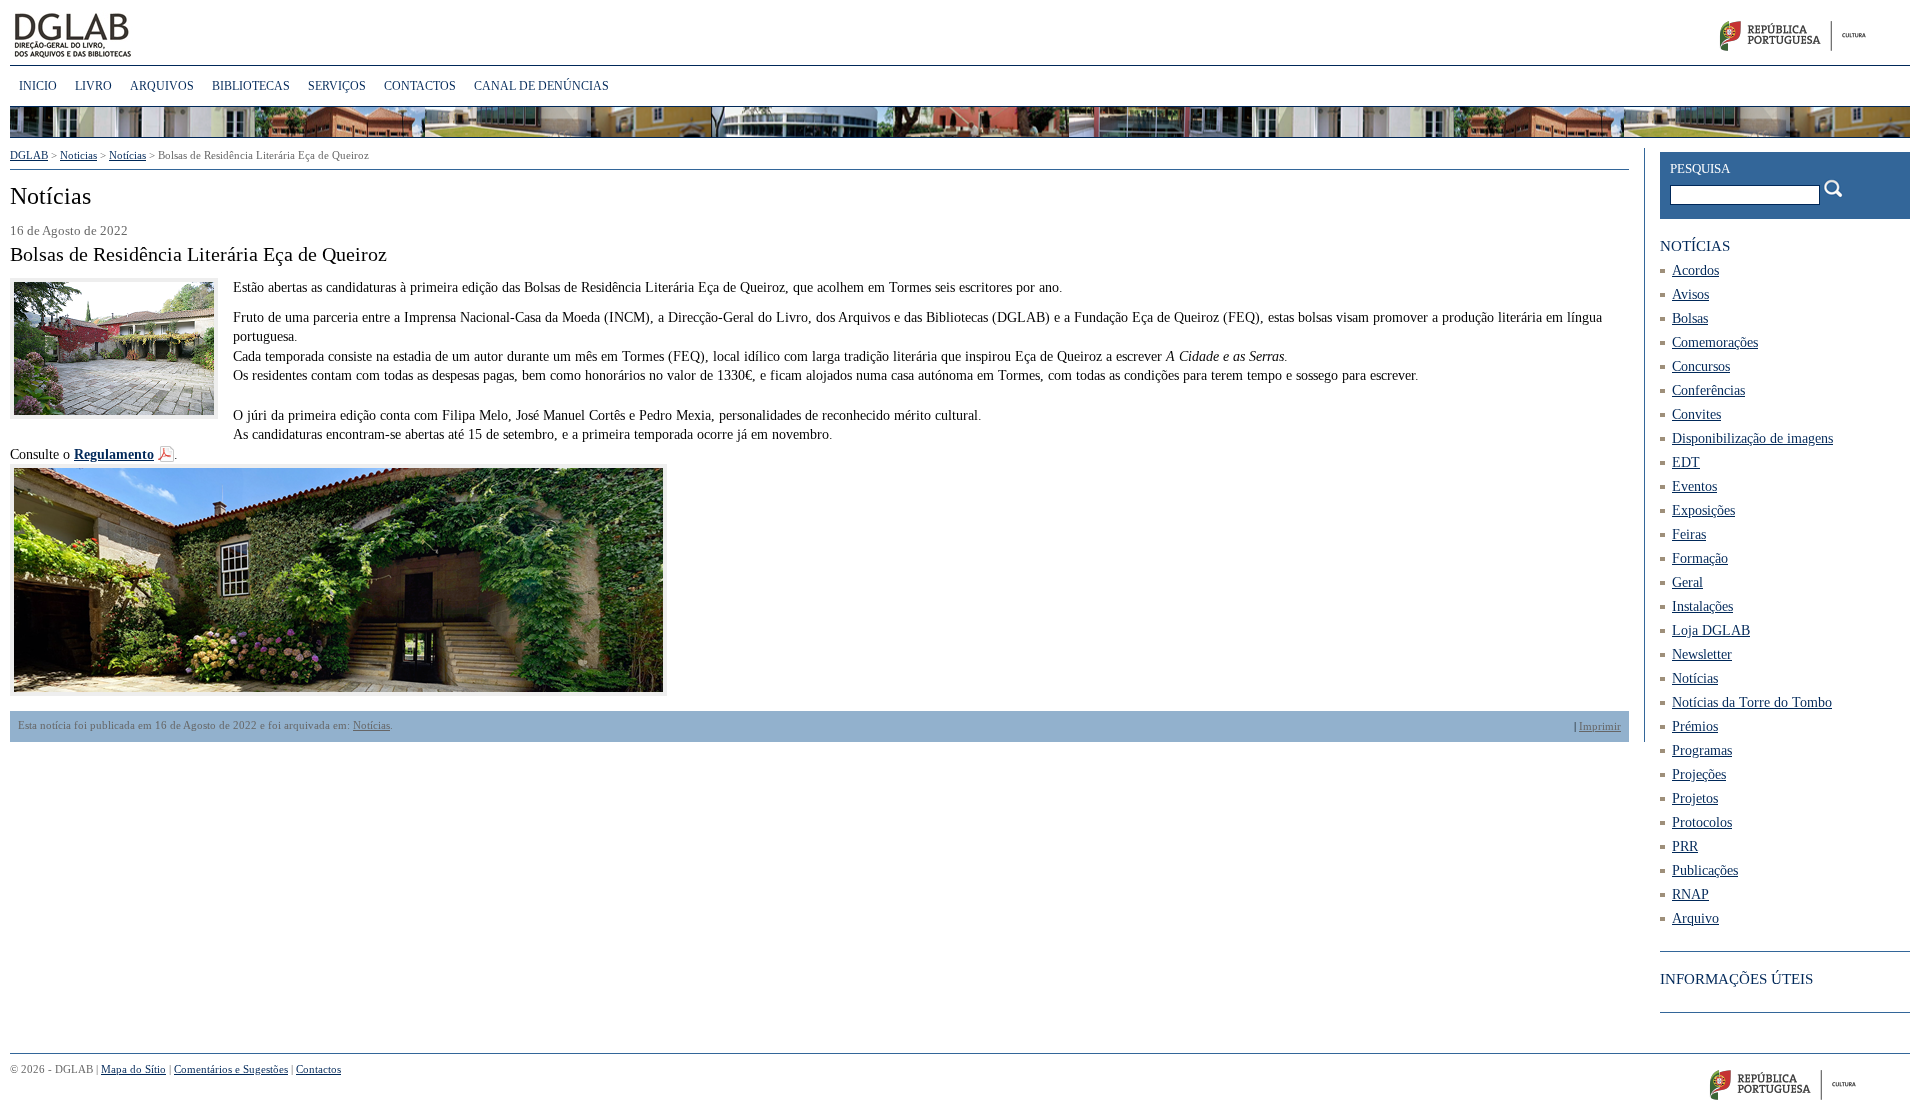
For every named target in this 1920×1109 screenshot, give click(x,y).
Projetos (1695, 798)
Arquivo (1695, 918)
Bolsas (1690, 318)
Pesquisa (1700, 168)
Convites (1696, 414)
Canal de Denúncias (541, 86)
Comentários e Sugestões (231, 1069)
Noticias (78, 155)
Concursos (1701, 366)
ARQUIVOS (162, 86)
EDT (1686, 462)
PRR (1685, 846)
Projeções (1699, 774)
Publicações (1705, 870)
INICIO (38, 86)
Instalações (1702, 606)
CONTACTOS (420, 86)
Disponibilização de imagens (1752, 438)
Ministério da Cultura (1816, 40)
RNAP (1690, 894)
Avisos (1690, 294)
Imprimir (1600, 726)
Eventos (1694, 486)
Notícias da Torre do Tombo (1752, 702)
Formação (1700, 558)
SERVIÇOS (337, 86)
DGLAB (139, 35)
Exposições (1703, 510)
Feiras (1689, 534)
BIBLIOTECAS (251, 86)
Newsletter (1702, 654)
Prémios (1695, 726)
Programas (1702, 750)
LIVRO (93, 86)
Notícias (371, 725)
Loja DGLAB (1711, 630)
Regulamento (114, 454)
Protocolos (1702, 822)
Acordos (1695, 270)
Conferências (1708, 390)
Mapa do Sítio (133, 1069)
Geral (1687, 582)
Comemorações (1715, 342)
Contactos (318, 1069)
